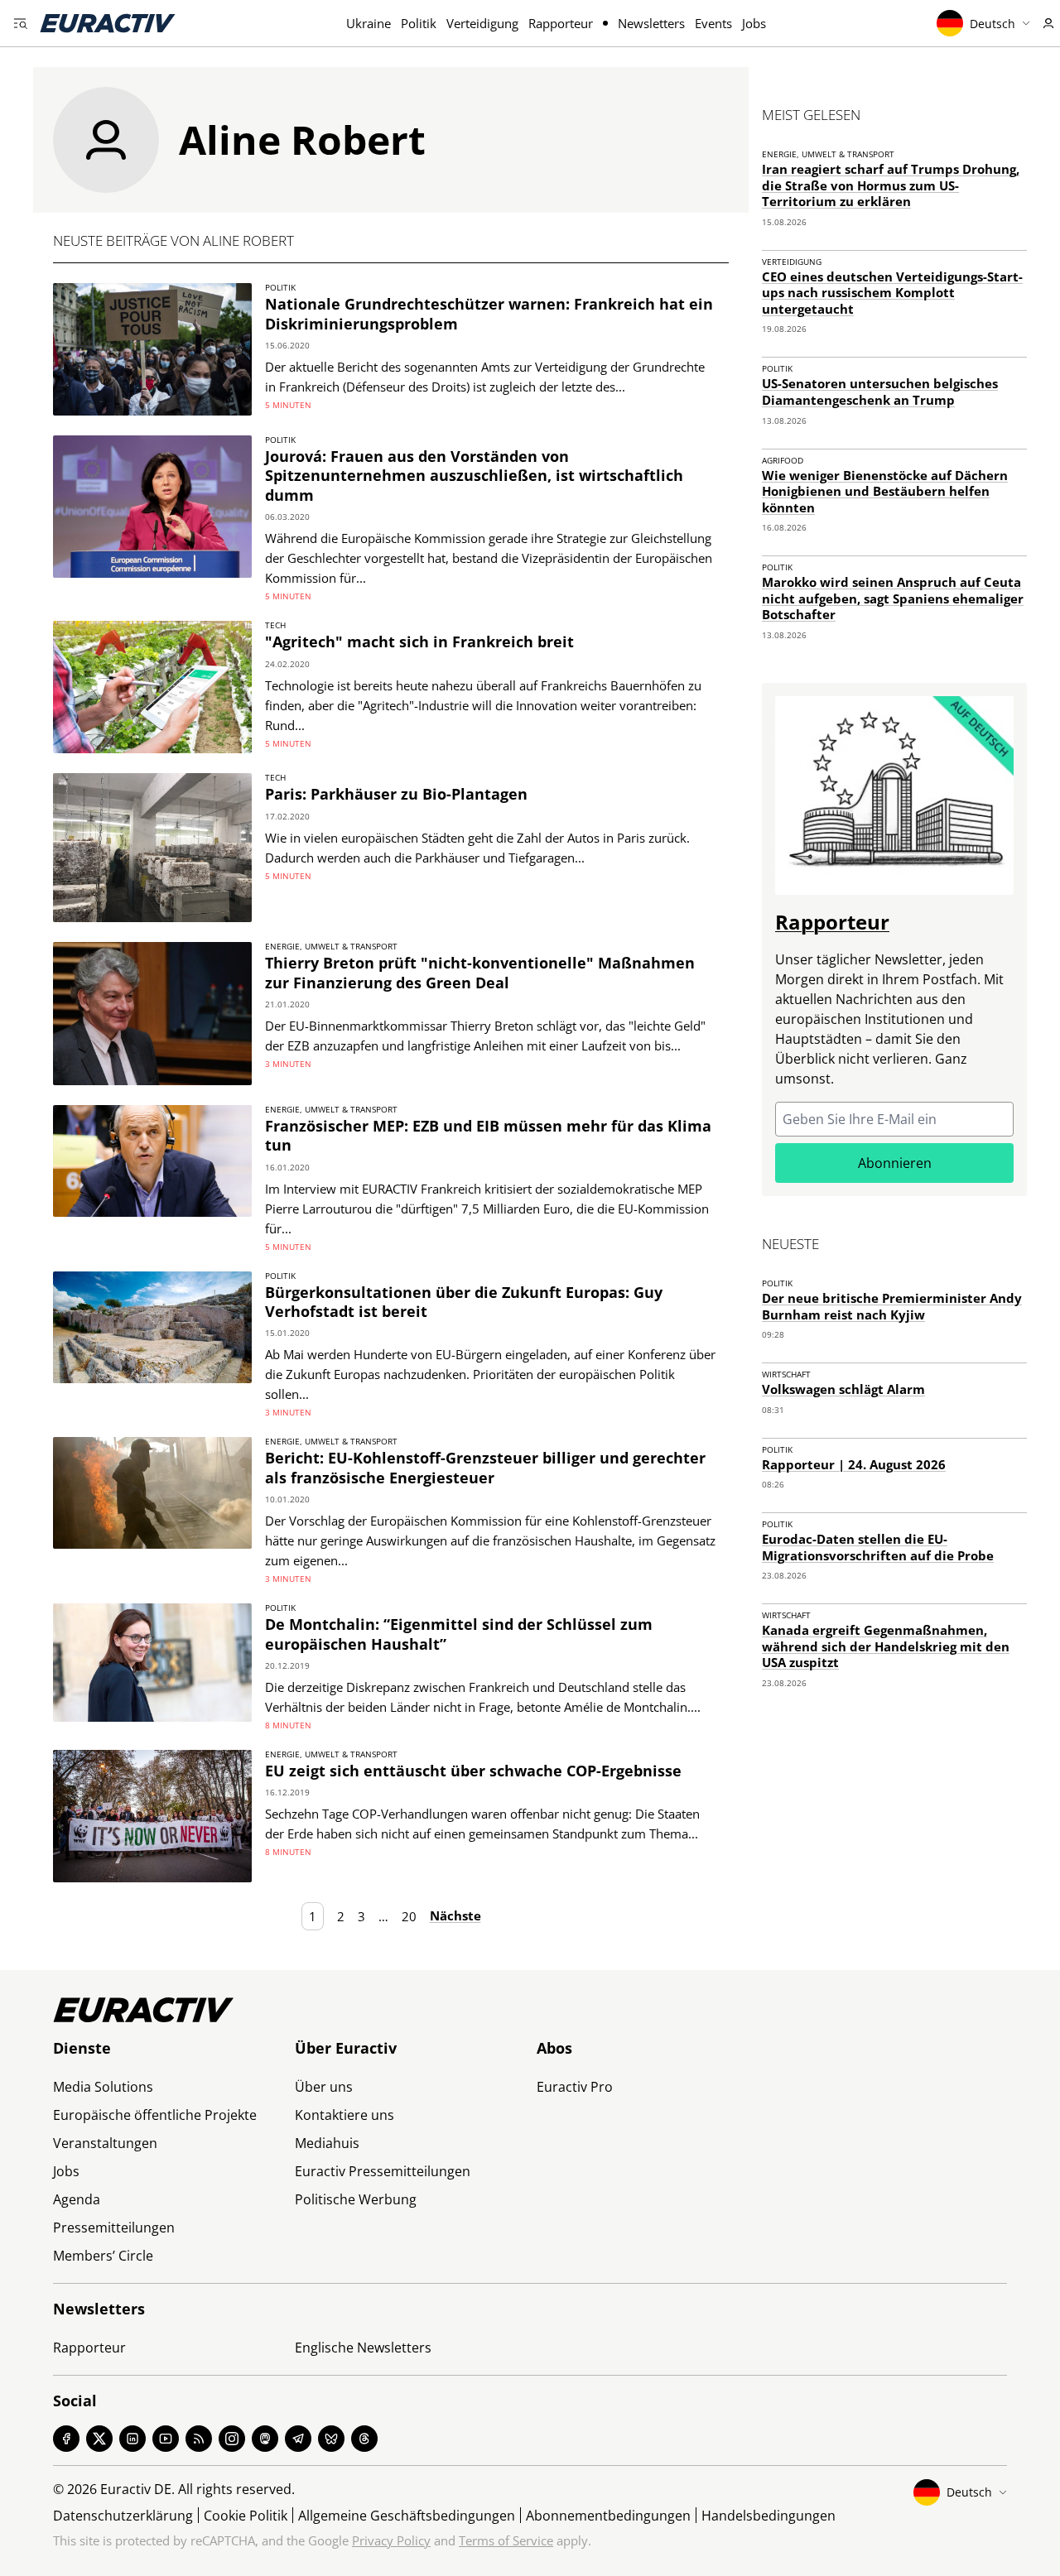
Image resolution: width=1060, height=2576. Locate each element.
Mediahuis (327, 2143)
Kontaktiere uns (344, 2115)
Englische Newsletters (363, 2348)
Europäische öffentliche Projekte (155, 2115)
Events (713, 23)
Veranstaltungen (105, 2143)
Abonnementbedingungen (608, 2516)
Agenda (77, 2199)
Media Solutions (103, 2087)
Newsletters (651, 23)
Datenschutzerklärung (123, 2516)
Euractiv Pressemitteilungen (383, 2171)
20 (409, 1916)
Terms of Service (506, 2540)
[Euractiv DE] (108, 23)
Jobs (754, 23)
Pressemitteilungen (114, 2228)
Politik (419, 23)
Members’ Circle (103, 2256)
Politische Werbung (356, 2199)
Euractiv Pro (575, 2087)
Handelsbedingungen (768, 2516)
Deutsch (993, 24)
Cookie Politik (246, 2516)
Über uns (324, 2087)
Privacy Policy (391, 2540)
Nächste (455, 1916)
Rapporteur (561, 23)
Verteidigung (482, 23)
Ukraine (369, 23)
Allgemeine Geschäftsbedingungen (407, 2516)
